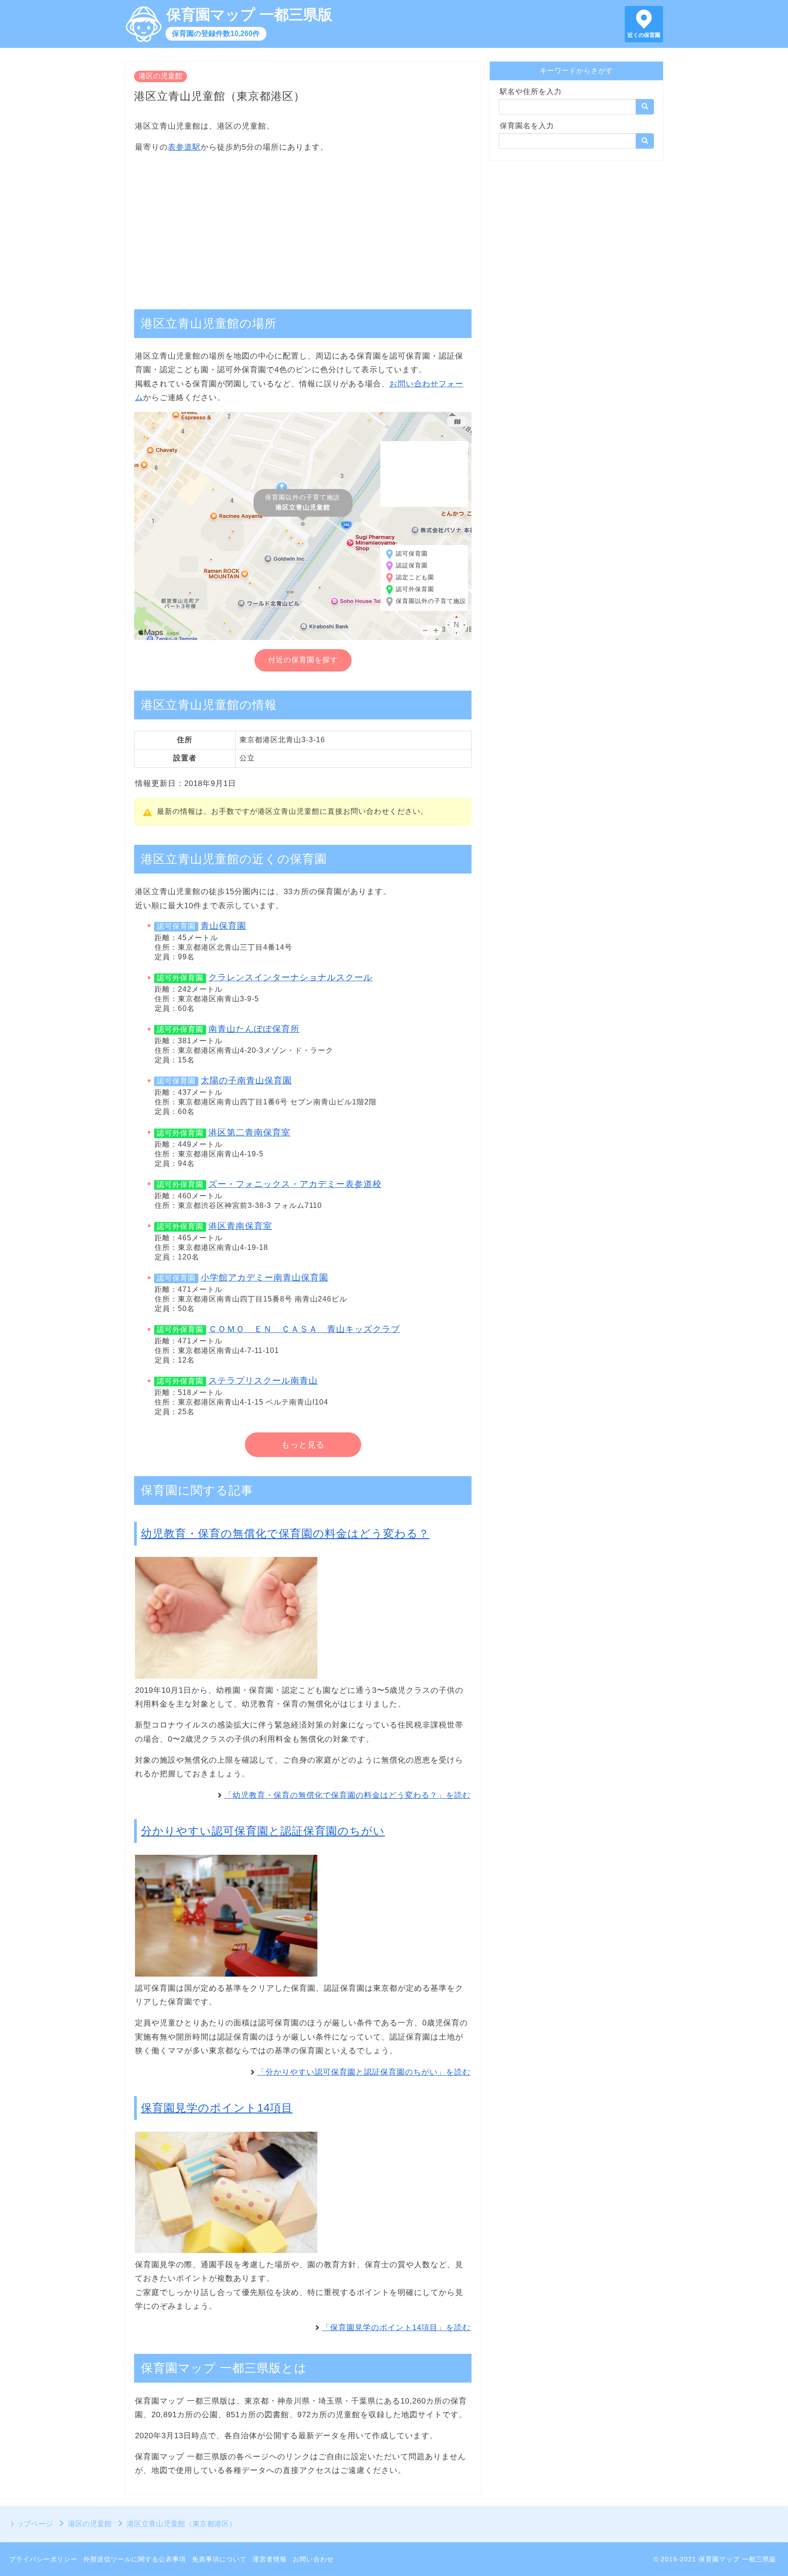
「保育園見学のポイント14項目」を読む (396, 2328)
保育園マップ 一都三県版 (249, 15)
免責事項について (219, 2559)
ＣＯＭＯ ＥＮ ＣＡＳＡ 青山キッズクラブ (304, 1329)
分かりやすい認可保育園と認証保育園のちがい (263, 1831)
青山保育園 (223, 926)
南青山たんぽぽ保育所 (254, 1029)
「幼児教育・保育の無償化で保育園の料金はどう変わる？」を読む (347, 1795)
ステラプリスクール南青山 (263, 1381)
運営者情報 (270, 2559)
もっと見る (303, 1445)
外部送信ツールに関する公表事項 (135, 2559)
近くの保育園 (644, 35)
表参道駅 (184, 147)
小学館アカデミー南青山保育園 (264, 1278)
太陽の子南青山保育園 (246, 1080)
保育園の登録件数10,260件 (216, 34)
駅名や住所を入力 (531, 91)
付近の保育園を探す (303, 660)
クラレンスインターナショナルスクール (290, 977)
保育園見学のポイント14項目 (217, 2108)
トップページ (31, 2524)
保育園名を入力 (527, 126)
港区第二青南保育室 (249, 1132)
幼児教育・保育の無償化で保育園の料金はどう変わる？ (285, 1533)
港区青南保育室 (240, 1226)
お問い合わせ (313, 2559)
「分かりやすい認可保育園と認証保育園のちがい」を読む (364, 2072)
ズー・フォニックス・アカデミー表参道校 (295, 1184)
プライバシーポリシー (43, 2559)
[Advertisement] (303, 226)
